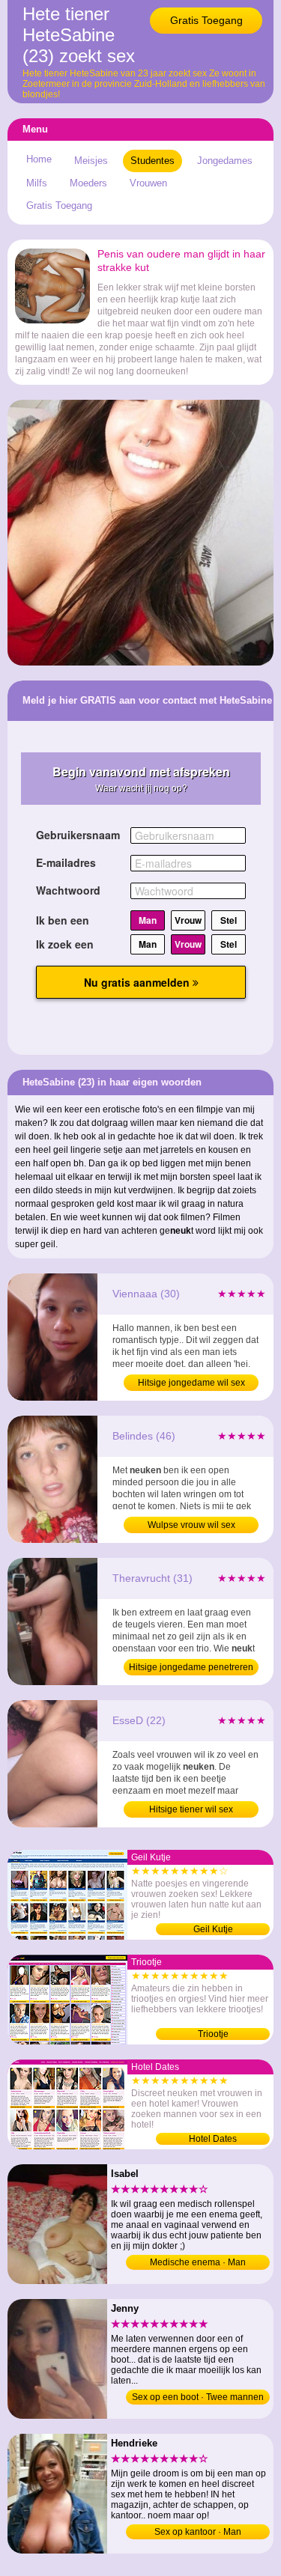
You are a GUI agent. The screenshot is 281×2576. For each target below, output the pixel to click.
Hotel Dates (213, 2139)
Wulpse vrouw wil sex (191, 1525)
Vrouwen (148, 183)
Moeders (88, 183)
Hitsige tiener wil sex (191, 1809)
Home (39, 159)
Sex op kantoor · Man (198, 2532)
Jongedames (225, 161)
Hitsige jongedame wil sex (191, 1383)
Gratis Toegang (206, 20)
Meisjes (91, 161)
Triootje (213, 2034)
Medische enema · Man (198, 2262)
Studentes (152, 161)
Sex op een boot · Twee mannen (198, 2397)
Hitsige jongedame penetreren (191, 1667)
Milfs (37, 183)
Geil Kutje (213, 1929)
